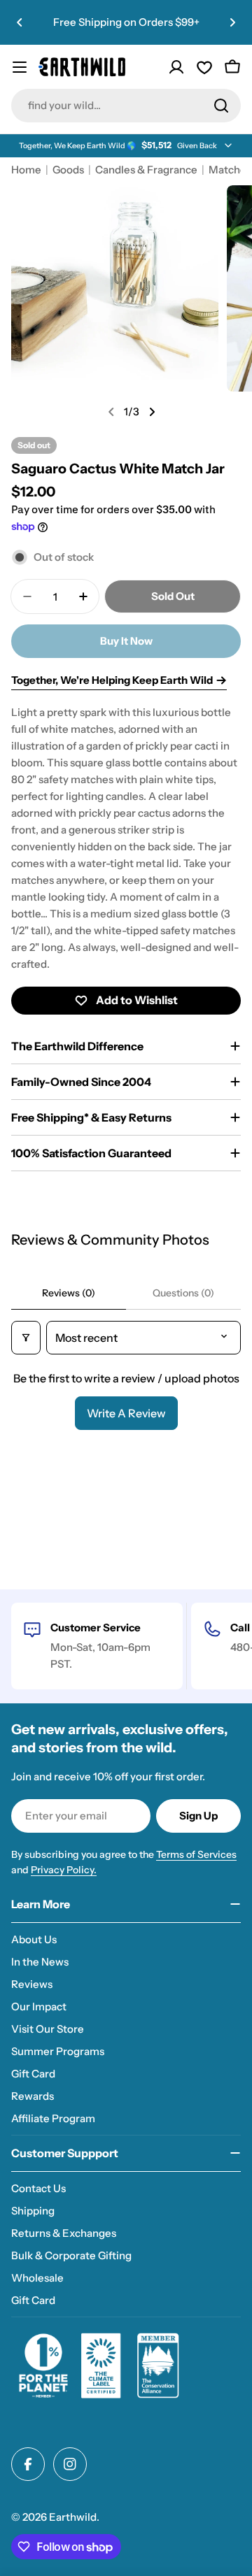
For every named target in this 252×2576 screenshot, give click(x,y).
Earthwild (73, 2517)
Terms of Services (196, 1854)
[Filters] (26, 1338)
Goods (68, 170)
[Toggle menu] (20, 67)
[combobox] (126, 106)
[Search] (221, 106)
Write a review (126, 1413)
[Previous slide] (111, 412)
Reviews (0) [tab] (69, 1293)
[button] (20, 22)
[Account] (176, 67)
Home (26, 170)
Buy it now (126, 641)
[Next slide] (152, 412)
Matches (230, 170)
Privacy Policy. (64, 1870)
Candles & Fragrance (146, 170)
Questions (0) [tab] (183, 1293)
